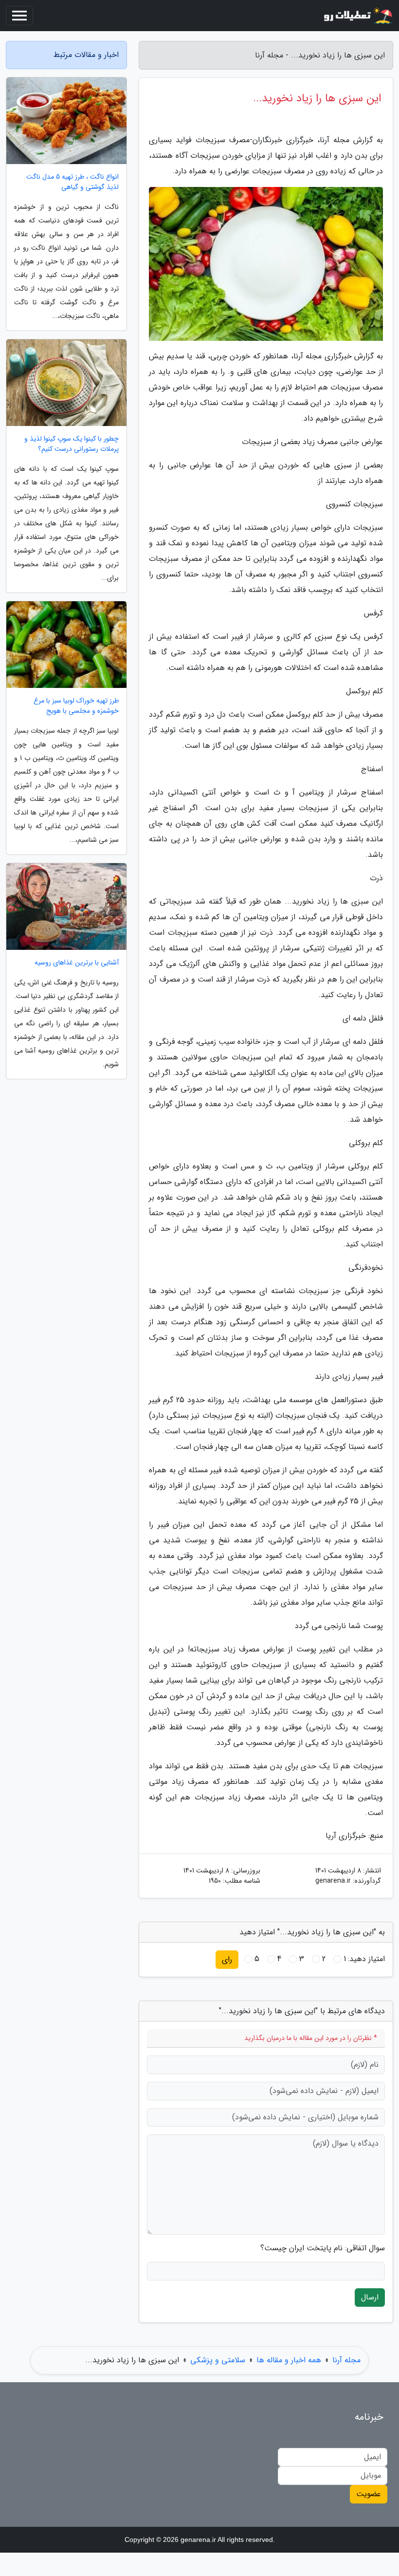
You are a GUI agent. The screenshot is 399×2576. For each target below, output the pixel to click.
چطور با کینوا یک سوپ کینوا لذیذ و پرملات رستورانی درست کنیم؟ (72, 444)
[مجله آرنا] (357, 16)
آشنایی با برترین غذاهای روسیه (77, 963)
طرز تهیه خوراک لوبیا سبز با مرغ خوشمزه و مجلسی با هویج (76, 706)
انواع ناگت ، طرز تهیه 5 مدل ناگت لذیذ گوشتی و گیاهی (73, 182)
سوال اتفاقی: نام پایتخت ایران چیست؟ (323, 2248)
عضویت (369, 2494)
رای (227, 1959)
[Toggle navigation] (19, 16)
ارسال (370, 2297)
